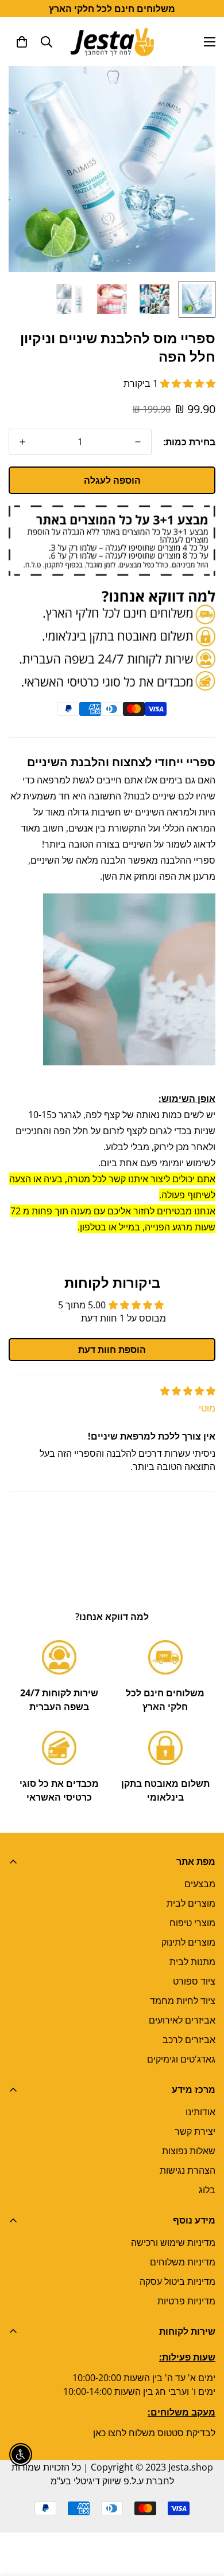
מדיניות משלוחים (183, 2262)
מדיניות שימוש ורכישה (173, 2242)
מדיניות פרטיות (186, 2301)
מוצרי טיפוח (192, 1923)
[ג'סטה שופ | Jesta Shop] (112, 42)
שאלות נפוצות (189, 2151)
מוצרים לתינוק (188, 1942)
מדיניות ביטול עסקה (177, 2281)
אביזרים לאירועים (182, 2020)
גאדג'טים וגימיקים (181, 2059)
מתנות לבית (192, 1962)
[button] (22, 42)
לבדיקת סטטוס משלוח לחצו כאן (154, 2433)
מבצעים (200, 1884)
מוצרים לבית (191, 1903)
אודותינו (200, 2112)
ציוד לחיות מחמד (183, 2001)
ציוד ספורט (194, 1981)
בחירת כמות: (189, 442)
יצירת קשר (195, 2131)
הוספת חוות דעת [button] (112, 1350)
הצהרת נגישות (188, 2170)
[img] (188, 1391)
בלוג (207, 2190)
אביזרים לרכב (189, 2040)
